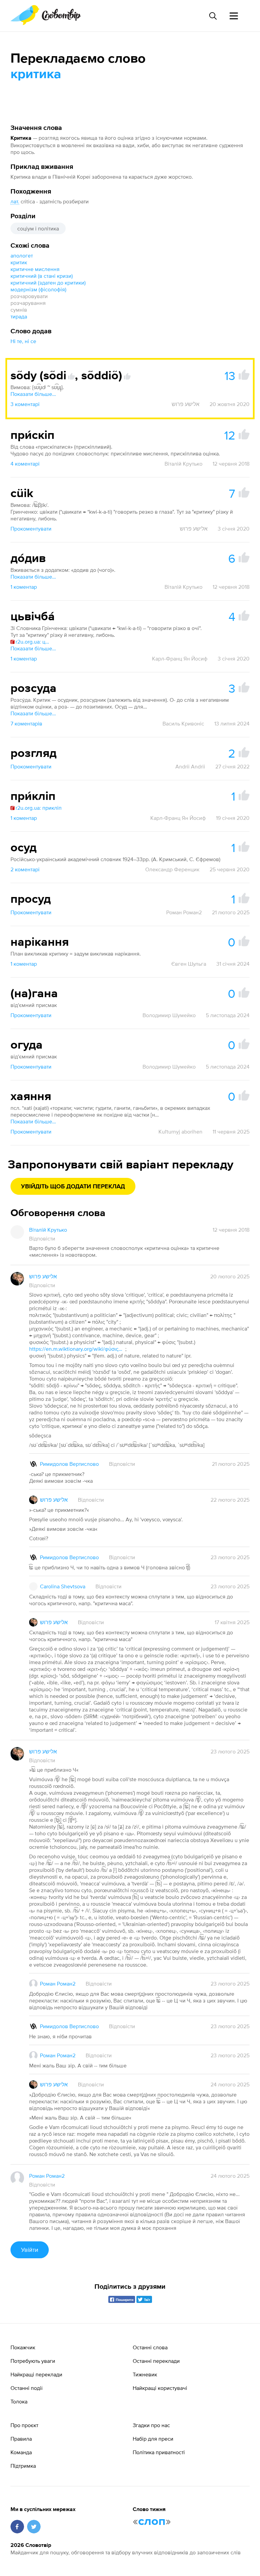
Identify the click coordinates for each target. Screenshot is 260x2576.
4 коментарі (25, 464)
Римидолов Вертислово (69, 1464)
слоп (152, 2522)
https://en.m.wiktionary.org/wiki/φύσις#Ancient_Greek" (77, 1349)
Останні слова (150, 2347)
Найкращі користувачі (160, 2388)
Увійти (30, 2250)
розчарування (28, 303)
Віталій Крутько (183, 464)
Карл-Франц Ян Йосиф (180, 658)
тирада (19, 316)
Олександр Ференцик (172, 869)
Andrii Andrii (190, 766)
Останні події (27, 2388)
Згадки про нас (151, 2425)
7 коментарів (26, 723)
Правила (21, 2439)
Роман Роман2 (184, 912)
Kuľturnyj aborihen (180, 1132)
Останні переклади (156, 2361)
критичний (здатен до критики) (48, 283)
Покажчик (23, 2347)
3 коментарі (25, 404)
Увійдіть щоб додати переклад (73, 1187)
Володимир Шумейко (169, 1015)
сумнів (19, 310)
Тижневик (145, 2374)
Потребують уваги (33, 2361)
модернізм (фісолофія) (38, 289)
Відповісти (42, 1238)
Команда (21, 2452)
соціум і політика (38, 228)
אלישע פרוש (186, 404)
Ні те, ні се (23, 341)
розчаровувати (29, 296)
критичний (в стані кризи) (42, 276)
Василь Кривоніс (183, 723)
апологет (22, 255)
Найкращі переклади (36, 2374)
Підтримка (23, 2466)
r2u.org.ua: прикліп (39, 808)
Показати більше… (33, 394)
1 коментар (24, 587)
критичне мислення (35, 269)
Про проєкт (24, 2425)
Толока (19, 2401)
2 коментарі (25, 869)
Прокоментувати (31, 529)
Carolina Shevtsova (63, 1586)
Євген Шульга (189, 964)
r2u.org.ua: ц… (32, 642)
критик (19, 262)
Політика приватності (159, 2452)
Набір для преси (153, 2439)
